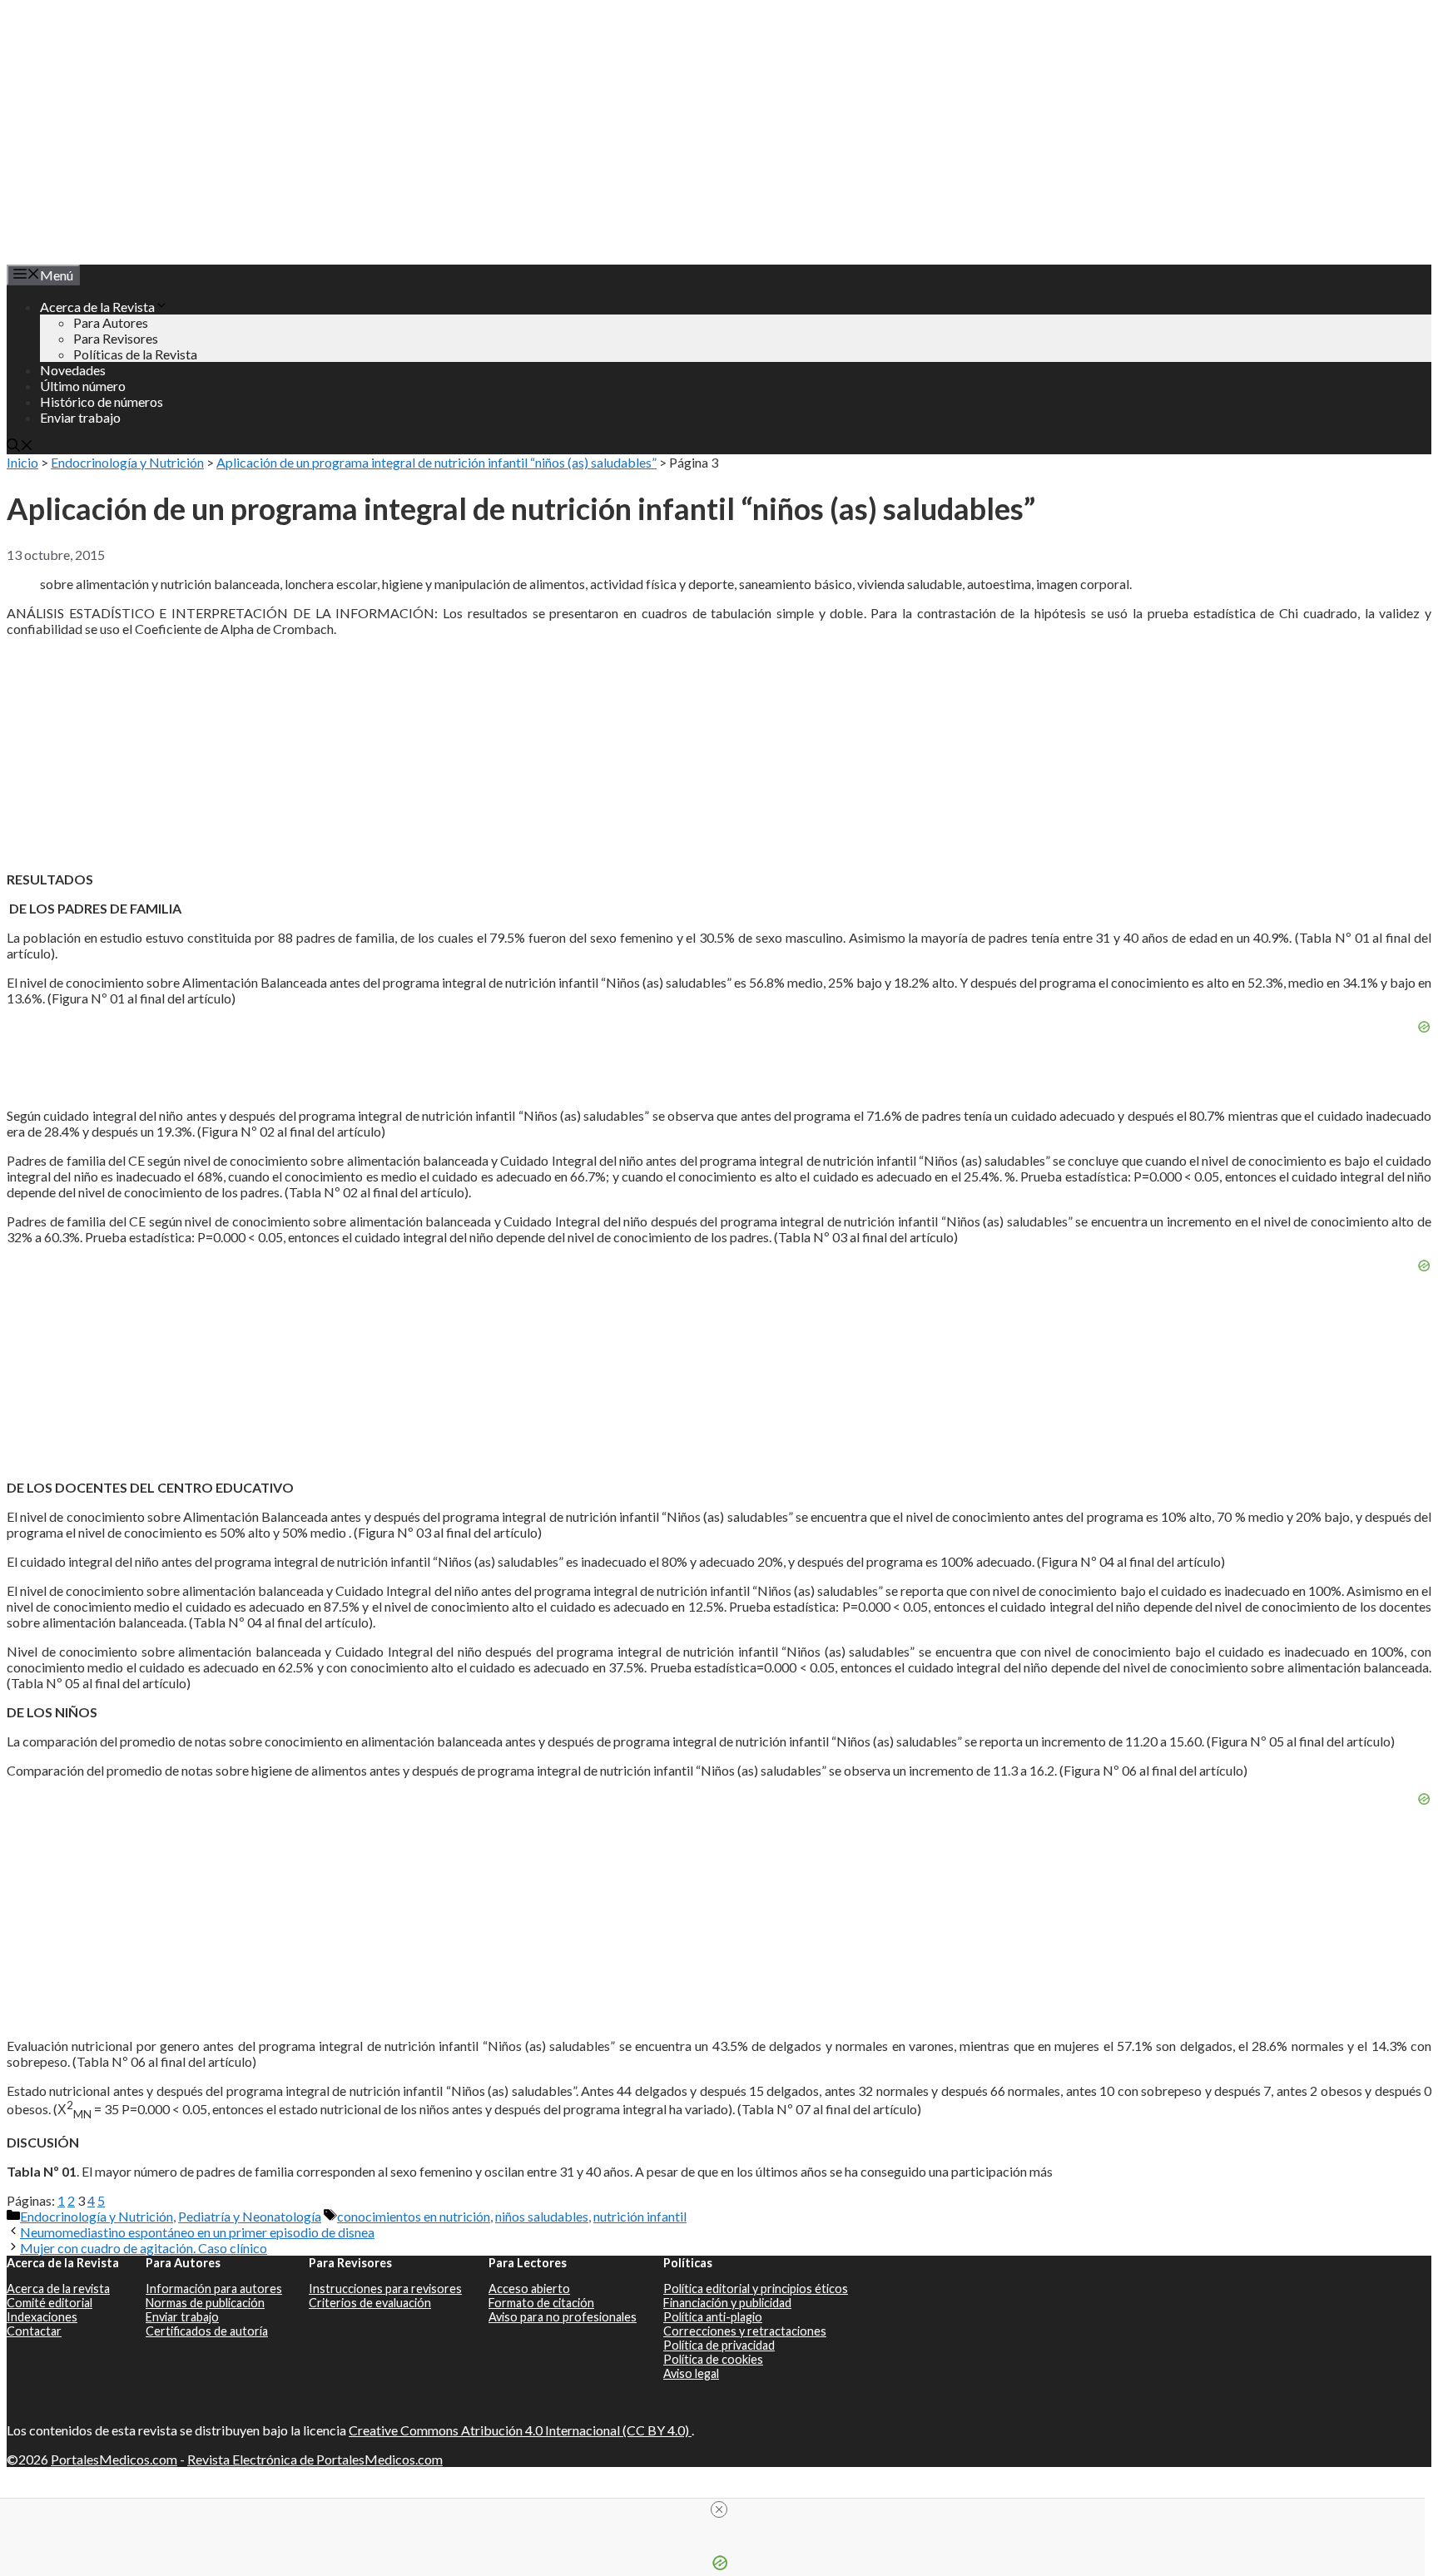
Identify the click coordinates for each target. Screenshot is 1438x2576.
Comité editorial (50, 2303)
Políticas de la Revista (135, 354)
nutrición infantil (640, 2216)
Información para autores (214, 2289)
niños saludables (542, 2216)
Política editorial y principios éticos (756, 2289)
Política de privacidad (719, 2345)
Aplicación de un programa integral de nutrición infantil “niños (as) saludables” (436, 462)
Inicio (22, 462)
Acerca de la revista (58, 2289)
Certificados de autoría (207, 2331)
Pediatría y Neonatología (250, 2216)
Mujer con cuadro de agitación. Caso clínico (144, 2248)
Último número (83, 386)
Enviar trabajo (80, 417)
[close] (719, 2509)
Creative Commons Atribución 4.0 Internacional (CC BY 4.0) (520, 2430)
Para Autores (111, 322)
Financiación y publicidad (727, 2303)
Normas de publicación (205, 2303)
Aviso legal (691, 2373)
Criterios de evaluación (370, 2303)
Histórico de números (102, 401)
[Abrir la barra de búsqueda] (20, 446)
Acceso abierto (529, 2289)
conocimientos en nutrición (414, 2216)
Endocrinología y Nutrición (127, 462)
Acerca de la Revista (97, 307)
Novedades (73, 370)
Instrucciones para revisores (385, 2289)
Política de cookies (713, 2359)
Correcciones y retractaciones (745, 2331)
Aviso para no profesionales (563, 2317)
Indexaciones (42, 2317)
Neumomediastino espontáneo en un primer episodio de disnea (197, 2232)
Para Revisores (116, 338)
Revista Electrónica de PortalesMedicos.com (315, 2459)
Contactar (34, 2331)
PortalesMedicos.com (114, 2459)
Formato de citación (541, 2303)
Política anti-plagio (713, 2317)
